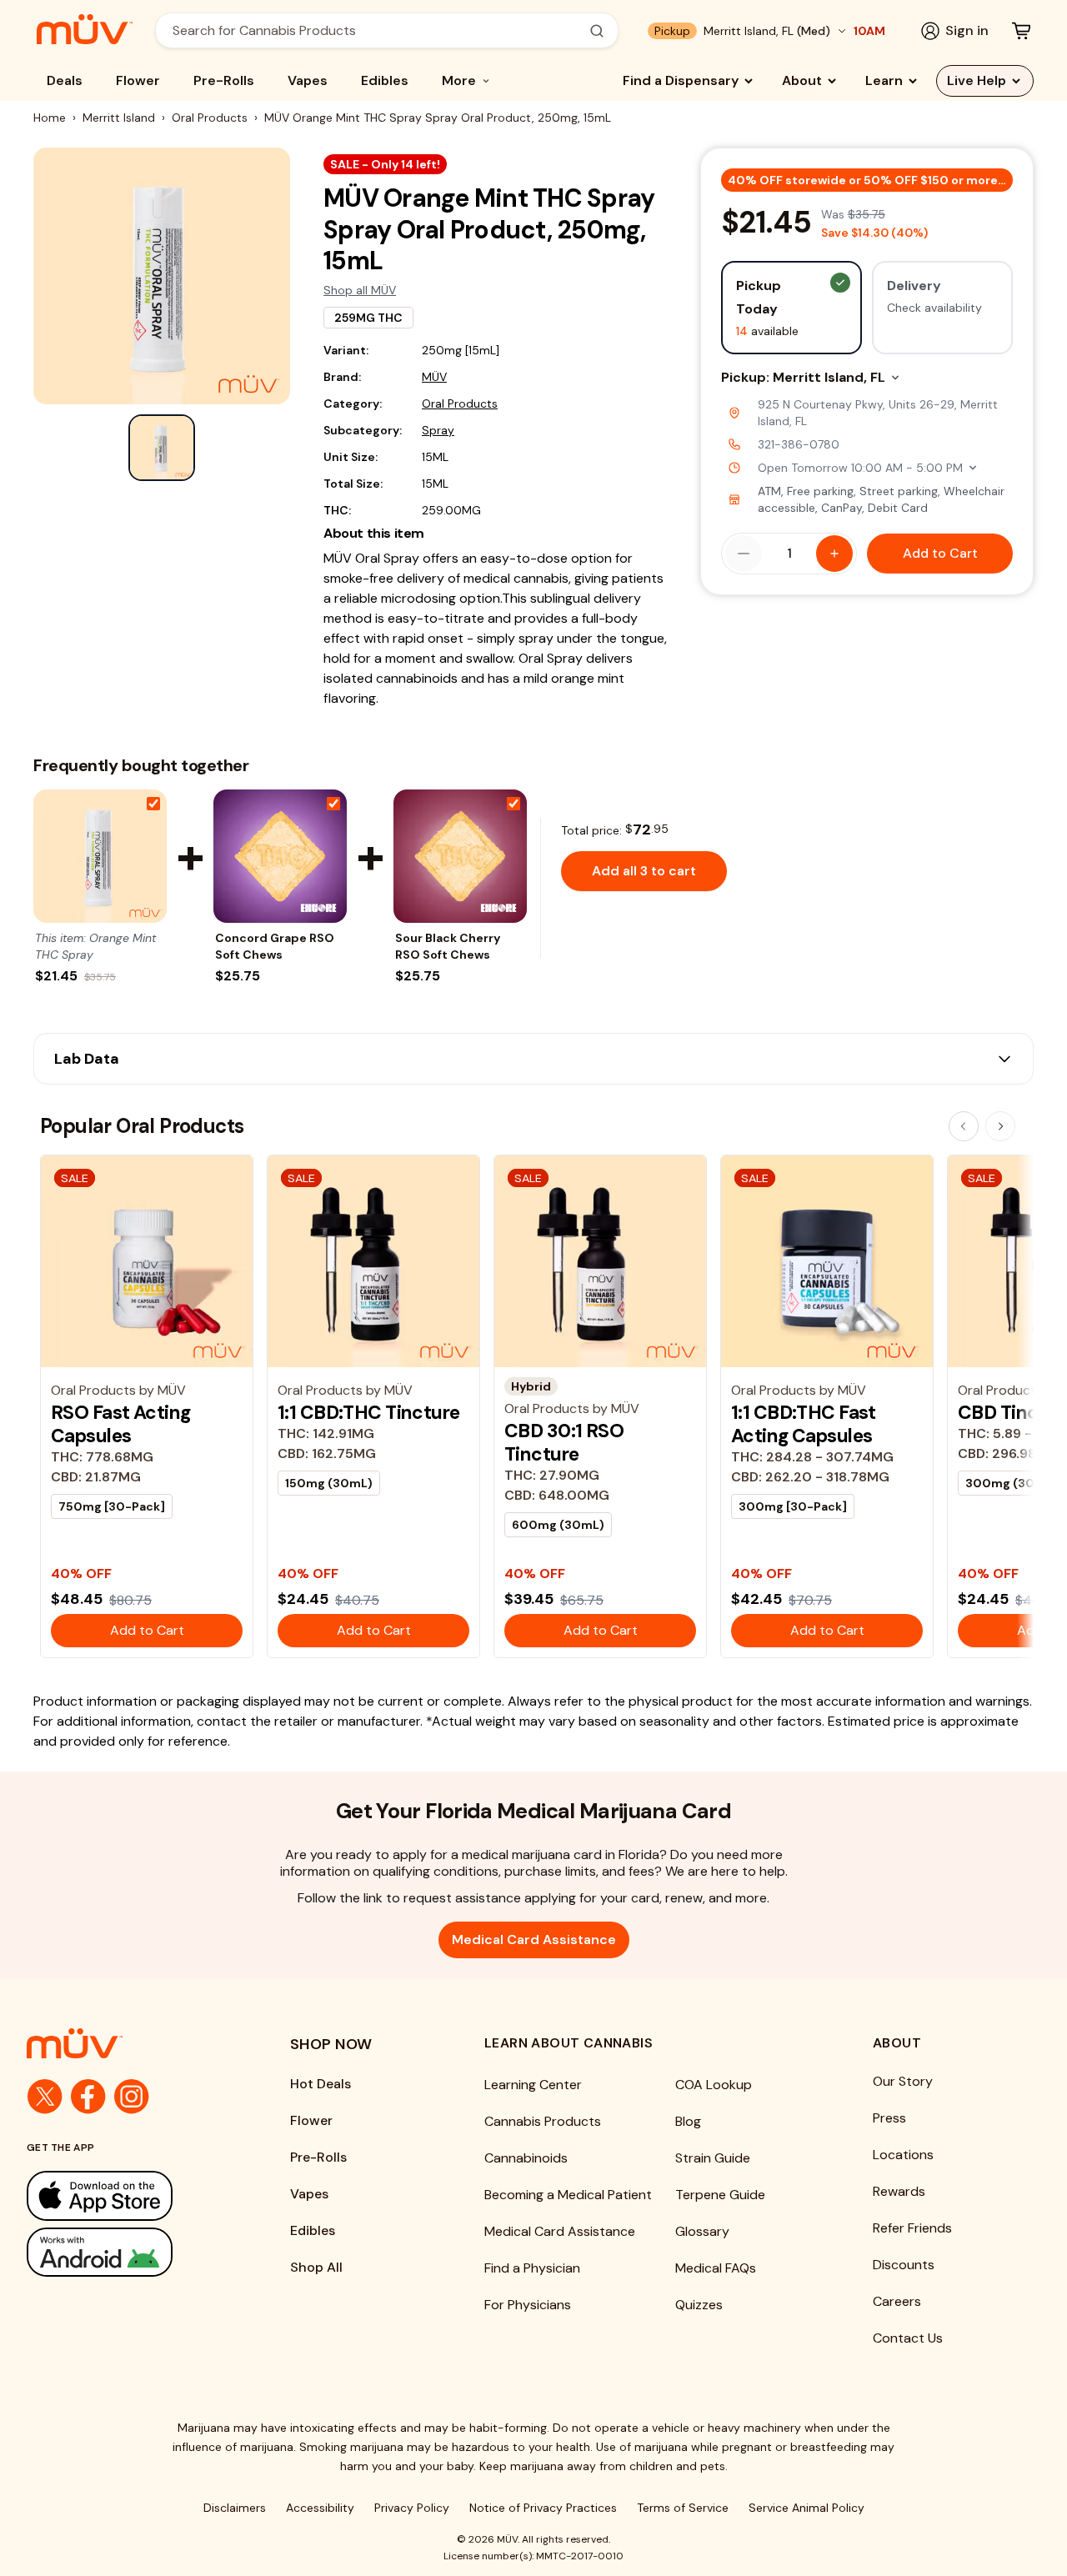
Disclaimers (235, 2508)
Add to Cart (940, 553)
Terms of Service (683, 2508)
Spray (438, 430)
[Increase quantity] (834, 554)
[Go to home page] (125, 2043)
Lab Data (87, 1059)
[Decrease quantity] (744, 554)
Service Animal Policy (807, 2508)
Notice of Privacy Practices (543, 2508)
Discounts (904, 2265)
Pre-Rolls (224, 80)
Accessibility (320, 2508)
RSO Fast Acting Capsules (120, 1424)
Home (50, 118)
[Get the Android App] (125, 2252)
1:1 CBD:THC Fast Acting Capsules (804, 1424)
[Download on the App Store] (125, 2195)
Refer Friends (912, 2228)
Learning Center (533, 2085)
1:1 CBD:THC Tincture (369, 1412)
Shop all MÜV (360, 290)
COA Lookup (714, 2085)
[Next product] (1000, 1126)
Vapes (308, 80)
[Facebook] (88, 2097)
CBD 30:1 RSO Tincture (564, 1442)
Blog (688, 2121)
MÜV (434, 377)
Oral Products (210, 118)
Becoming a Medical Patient (568, 2195)
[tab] (162, 448)
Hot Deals (321, 2084)
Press (889, 2118)
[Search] (597, 31)
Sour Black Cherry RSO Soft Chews (448, 946)
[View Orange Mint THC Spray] (100, 856)
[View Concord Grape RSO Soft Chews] (280, 856)
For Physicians (528, 2305)
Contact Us (908, 2338)
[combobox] (378, 30)
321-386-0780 (799, 444)
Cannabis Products (543, 2121)
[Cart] (1021, 31)
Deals (65, 80)
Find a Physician (532, 2268)
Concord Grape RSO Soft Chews (275, 946)
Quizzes (699, 2305)
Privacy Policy (412, 2508)
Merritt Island (119, 118)
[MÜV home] (85, 29)
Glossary (702, 2231)
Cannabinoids (526, 2158)
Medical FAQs (716, 2268)
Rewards (899, 2191)
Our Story (903, 2081)
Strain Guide (713, 2158)
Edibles (385, 80)
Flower (138, 80)
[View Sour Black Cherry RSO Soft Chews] (460, 856)
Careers (897, 2301)
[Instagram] (132, 2097)
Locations (903, 2155)
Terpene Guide (720, 2195)
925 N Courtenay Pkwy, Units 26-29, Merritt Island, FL (878, 413)
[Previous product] (964, 1126)
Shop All (316, 2267)
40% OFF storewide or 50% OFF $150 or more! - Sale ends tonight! (870, 180)
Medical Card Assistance (534, 1940)
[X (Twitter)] (45, 2097)
